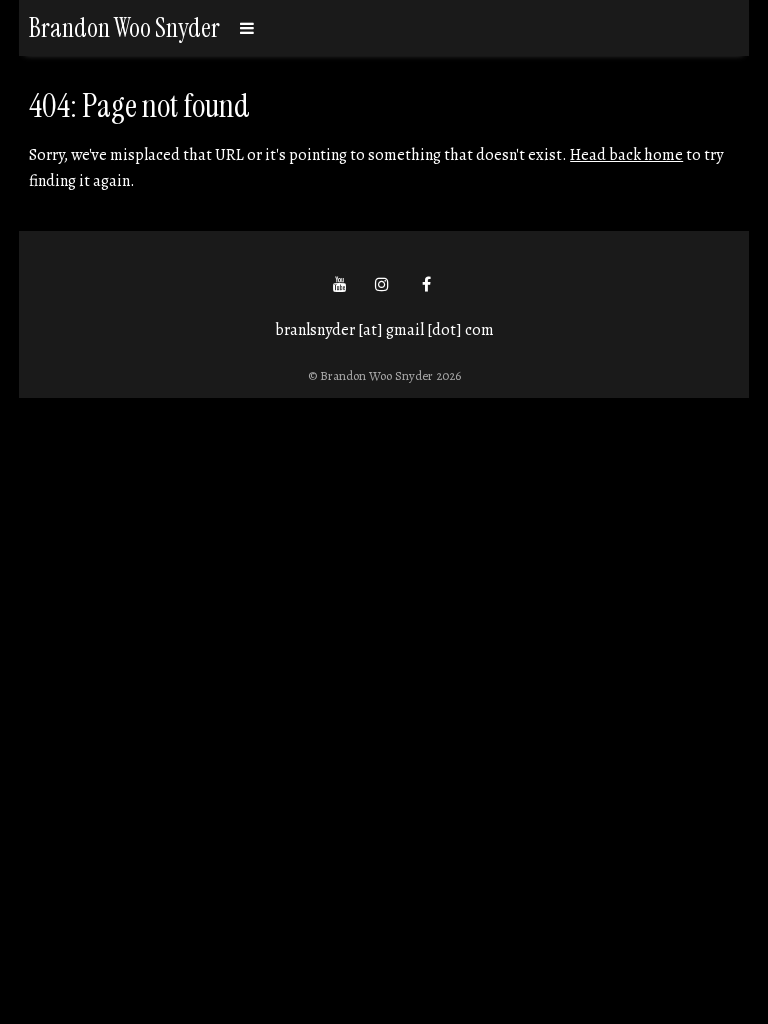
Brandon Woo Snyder (124, 28)
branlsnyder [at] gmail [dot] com (384, 330)
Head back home (626, 155)
